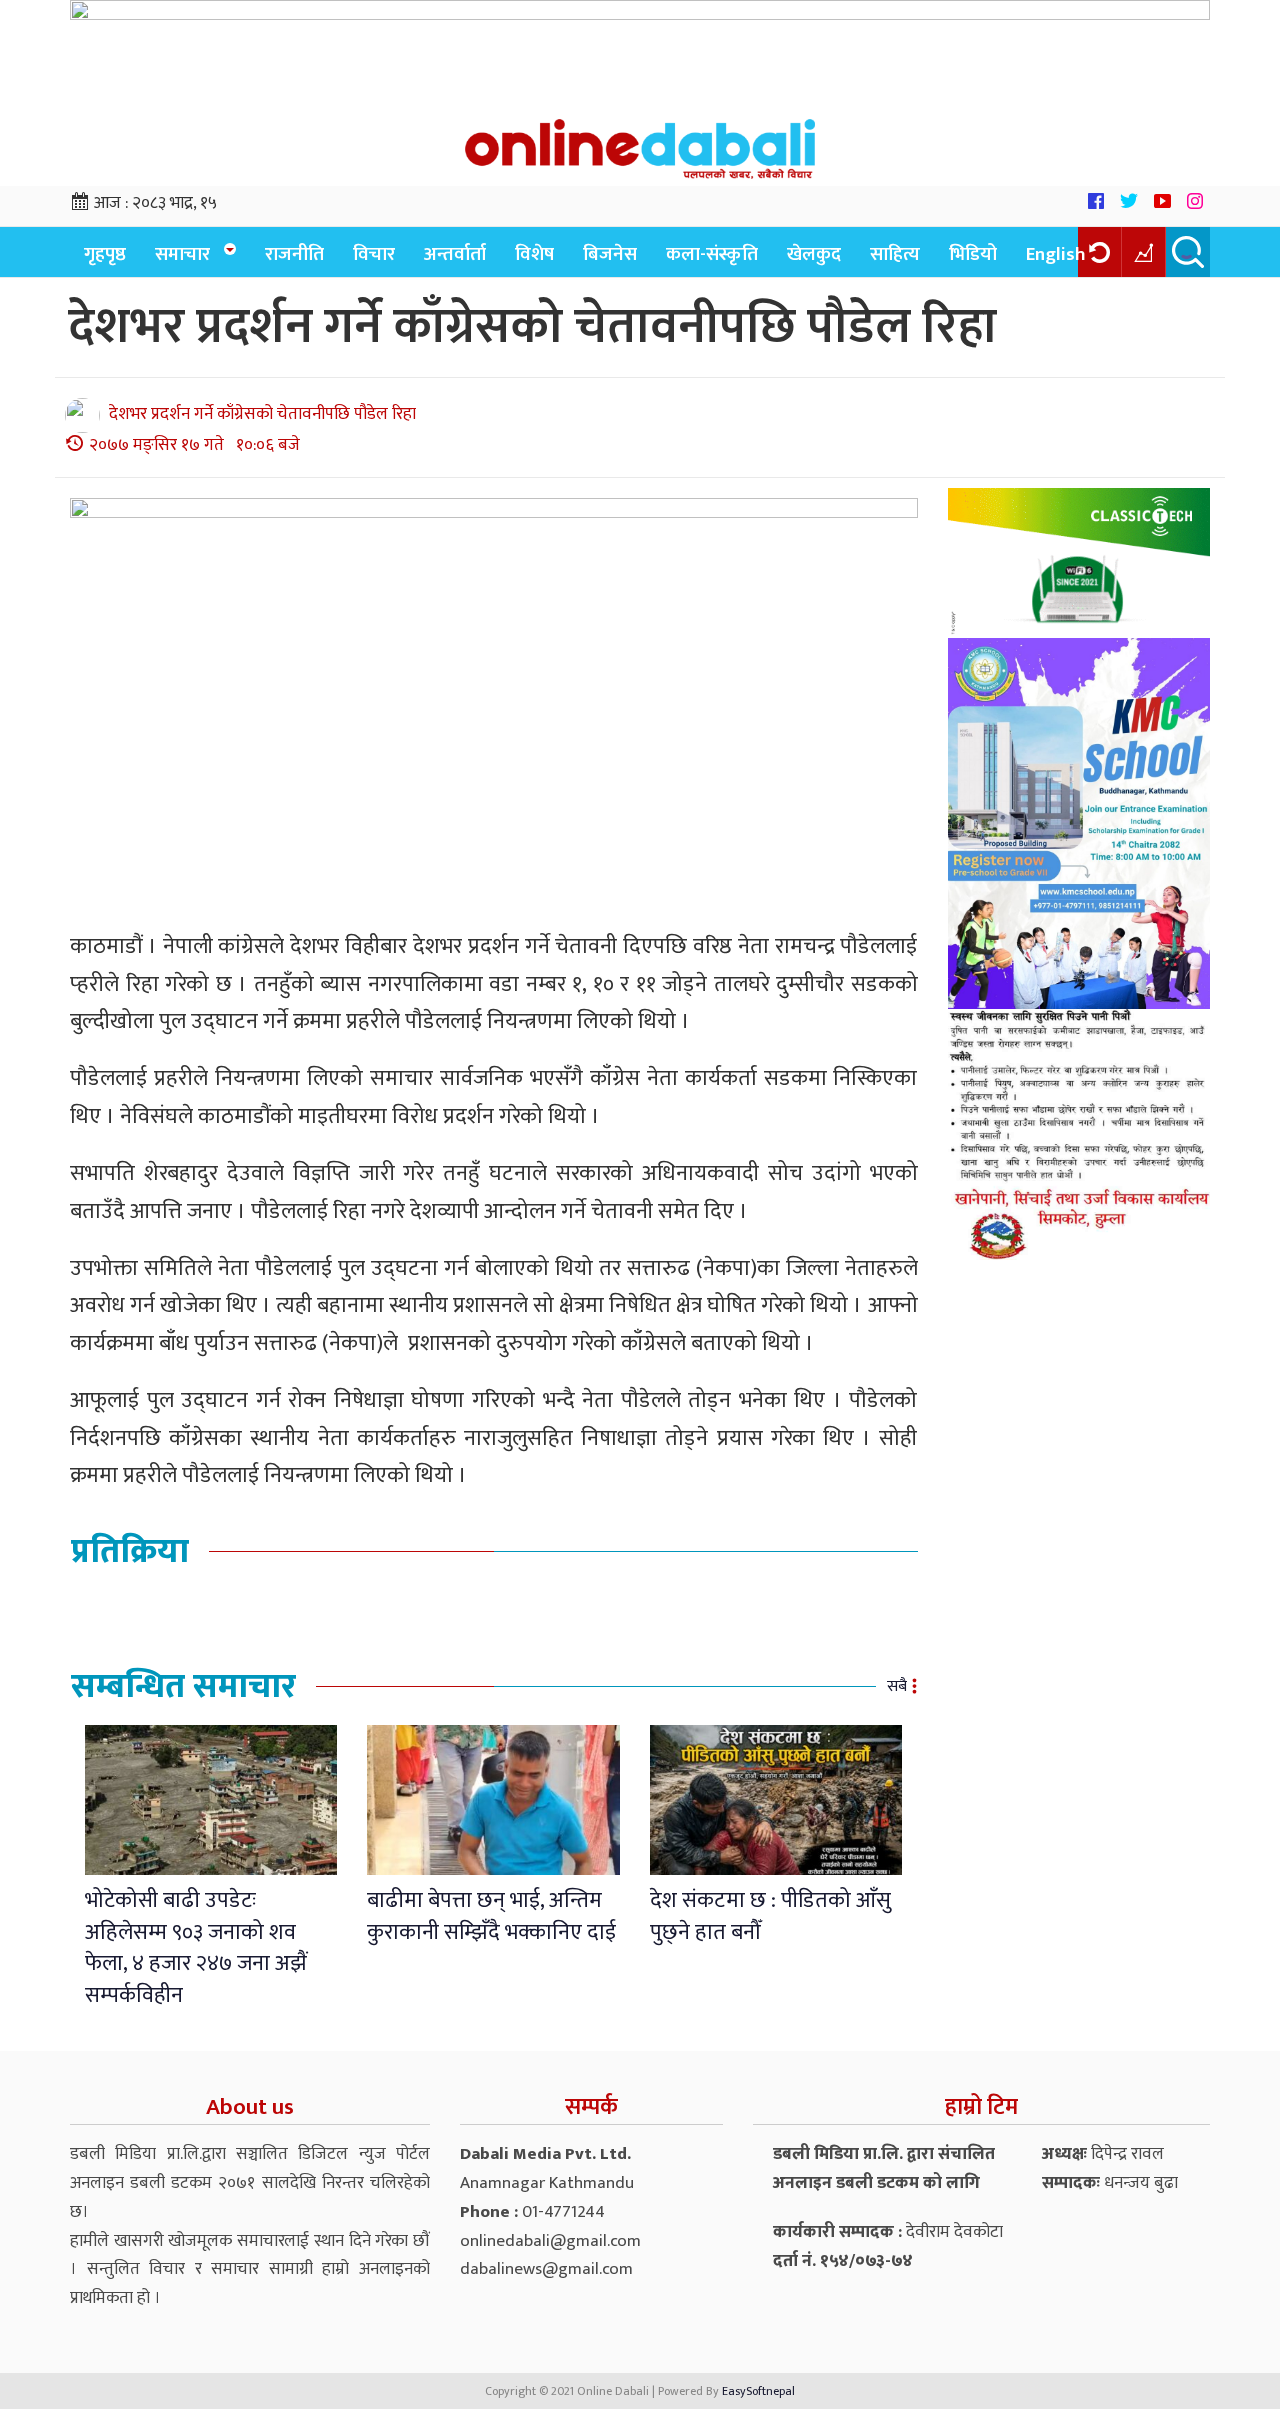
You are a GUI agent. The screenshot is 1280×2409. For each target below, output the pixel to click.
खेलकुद (814, 254)
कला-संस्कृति (712, 254)
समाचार (182, 254)
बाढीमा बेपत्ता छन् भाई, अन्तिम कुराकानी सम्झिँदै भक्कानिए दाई (491, 1916)
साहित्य (895, 254)
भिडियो (973, 254)
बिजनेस (610, 254)
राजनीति (294, 254)
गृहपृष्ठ (105, 254)
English (1056, 254)
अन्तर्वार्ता (455, 254)
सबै (897, 1686)
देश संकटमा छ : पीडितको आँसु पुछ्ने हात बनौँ (770, 1916)
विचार (374, 254)
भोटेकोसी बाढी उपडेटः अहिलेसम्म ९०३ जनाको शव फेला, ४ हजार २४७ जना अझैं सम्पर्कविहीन (196, 1947)
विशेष (534, 254)
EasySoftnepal (758, 2391)
